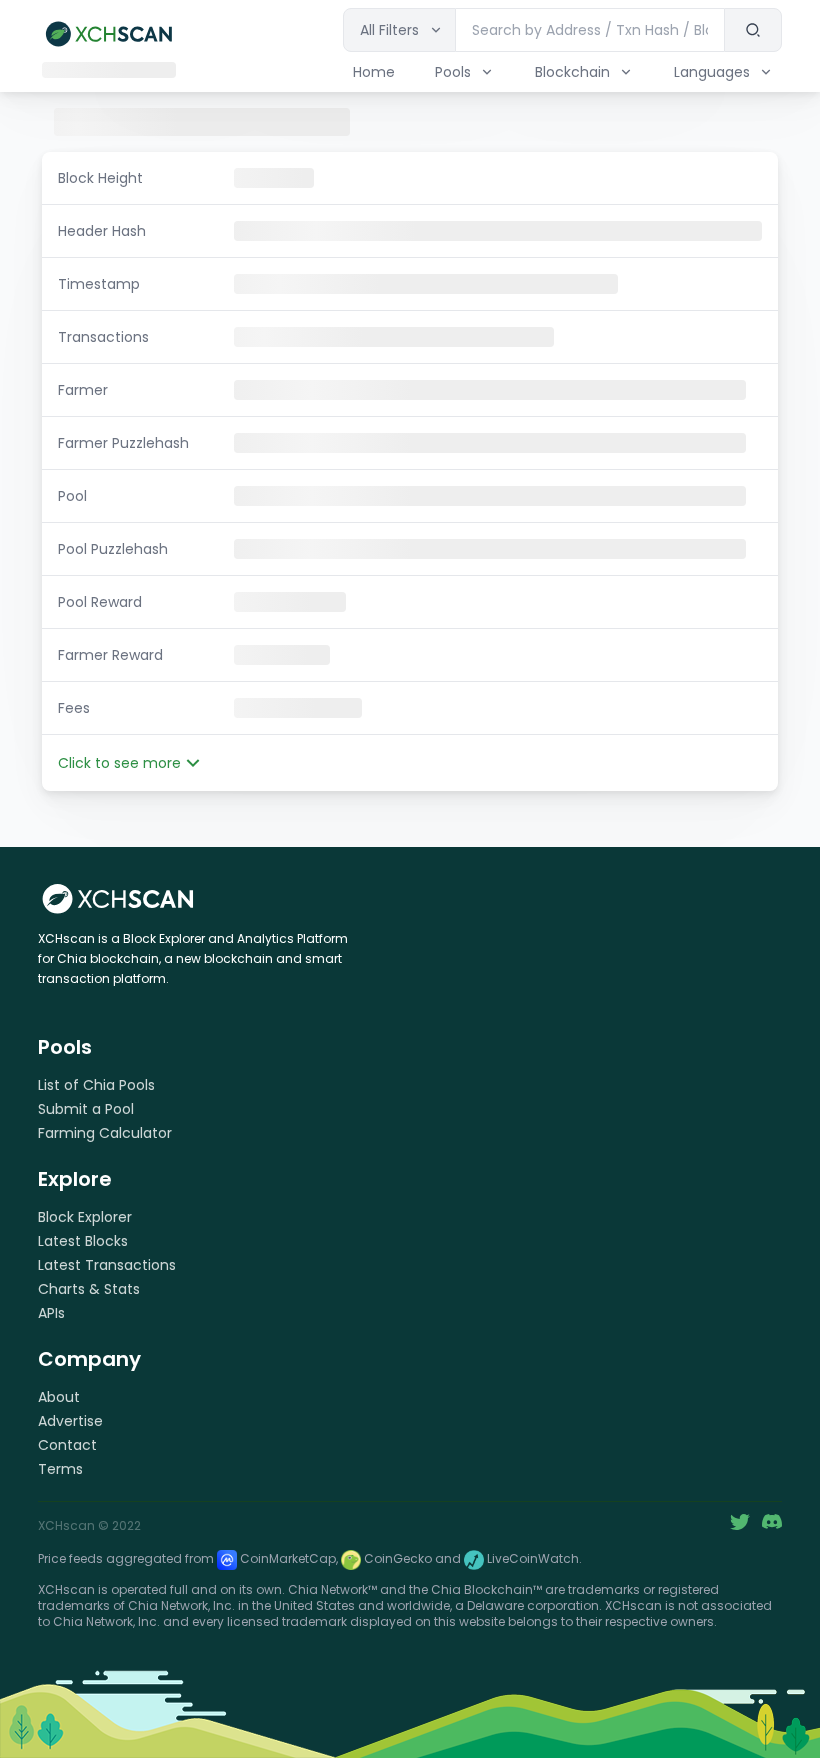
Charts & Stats (89, 1289)
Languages (712, 72)
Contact (67, 1445)
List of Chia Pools (96, 1085)
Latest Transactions (107, 1265)
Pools (453, 72)
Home (374, 72)
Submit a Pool (86, 1109)
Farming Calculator (105, 1133)
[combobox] (590, 30)
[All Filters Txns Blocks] (399, 30)
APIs (51, 1313)
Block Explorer (85, 1217)
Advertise (70, 1421)
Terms (60, 1469)
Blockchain (572, 72)
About (59, 1397)
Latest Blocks (83, 1241)
